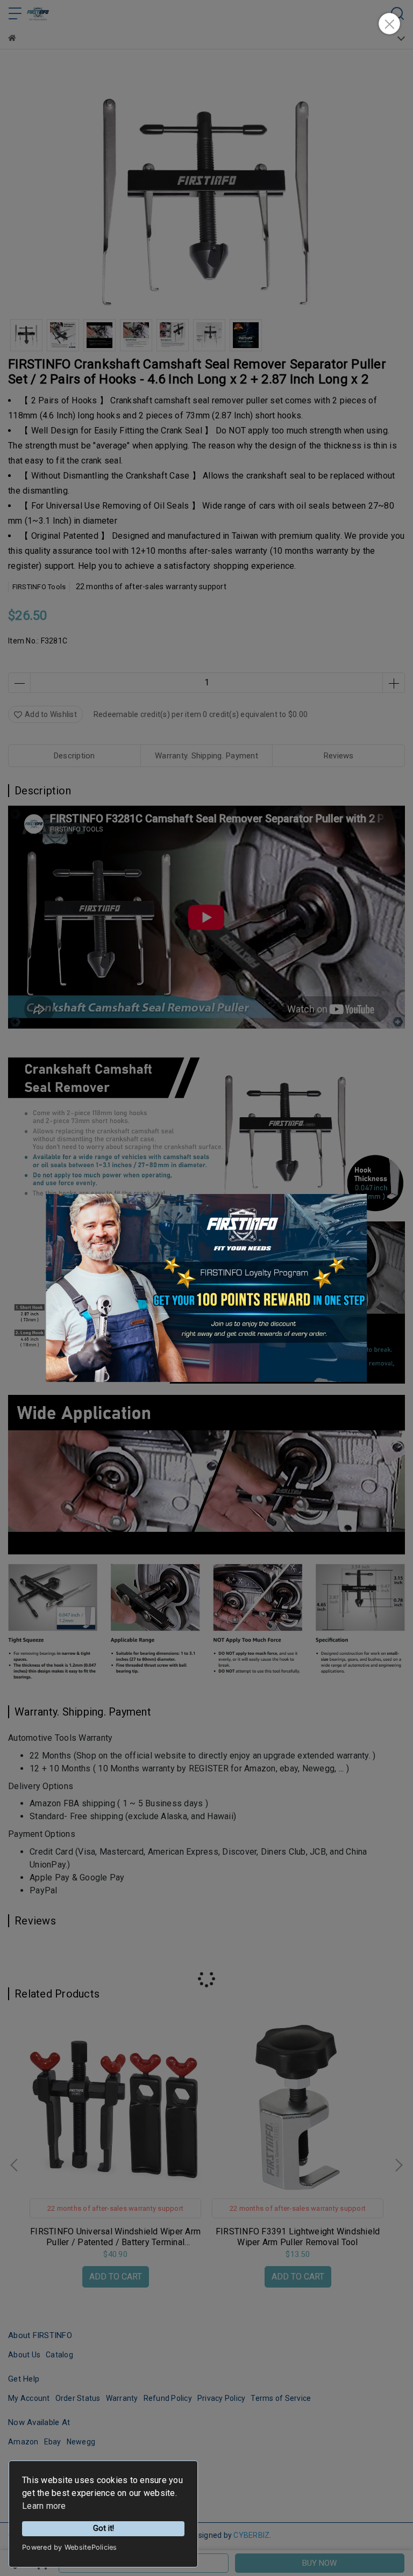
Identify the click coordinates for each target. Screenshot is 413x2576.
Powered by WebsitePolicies (70, 2547)
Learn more (44, 2506)
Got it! (104, 2528)
